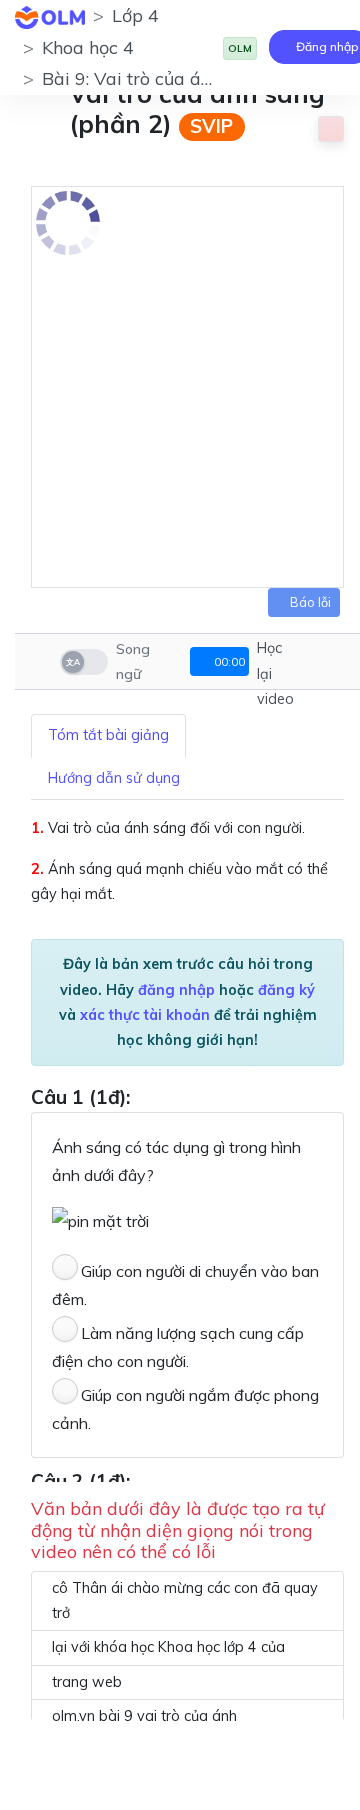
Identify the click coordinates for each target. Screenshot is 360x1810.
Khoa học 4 (88, 47)
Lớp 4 (135, 15)
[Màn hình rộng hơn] (315, 661)
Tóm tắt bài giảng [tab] (108, 735)
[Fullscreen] (342, 661)
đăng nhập (176, 990)
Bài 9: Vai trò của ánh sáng (154, 78)
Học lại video (275, 673)
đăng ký (286, 990)
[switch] (84, 662)
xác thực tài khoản (145, 1015)
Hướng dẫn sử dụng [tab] (114, 778)
